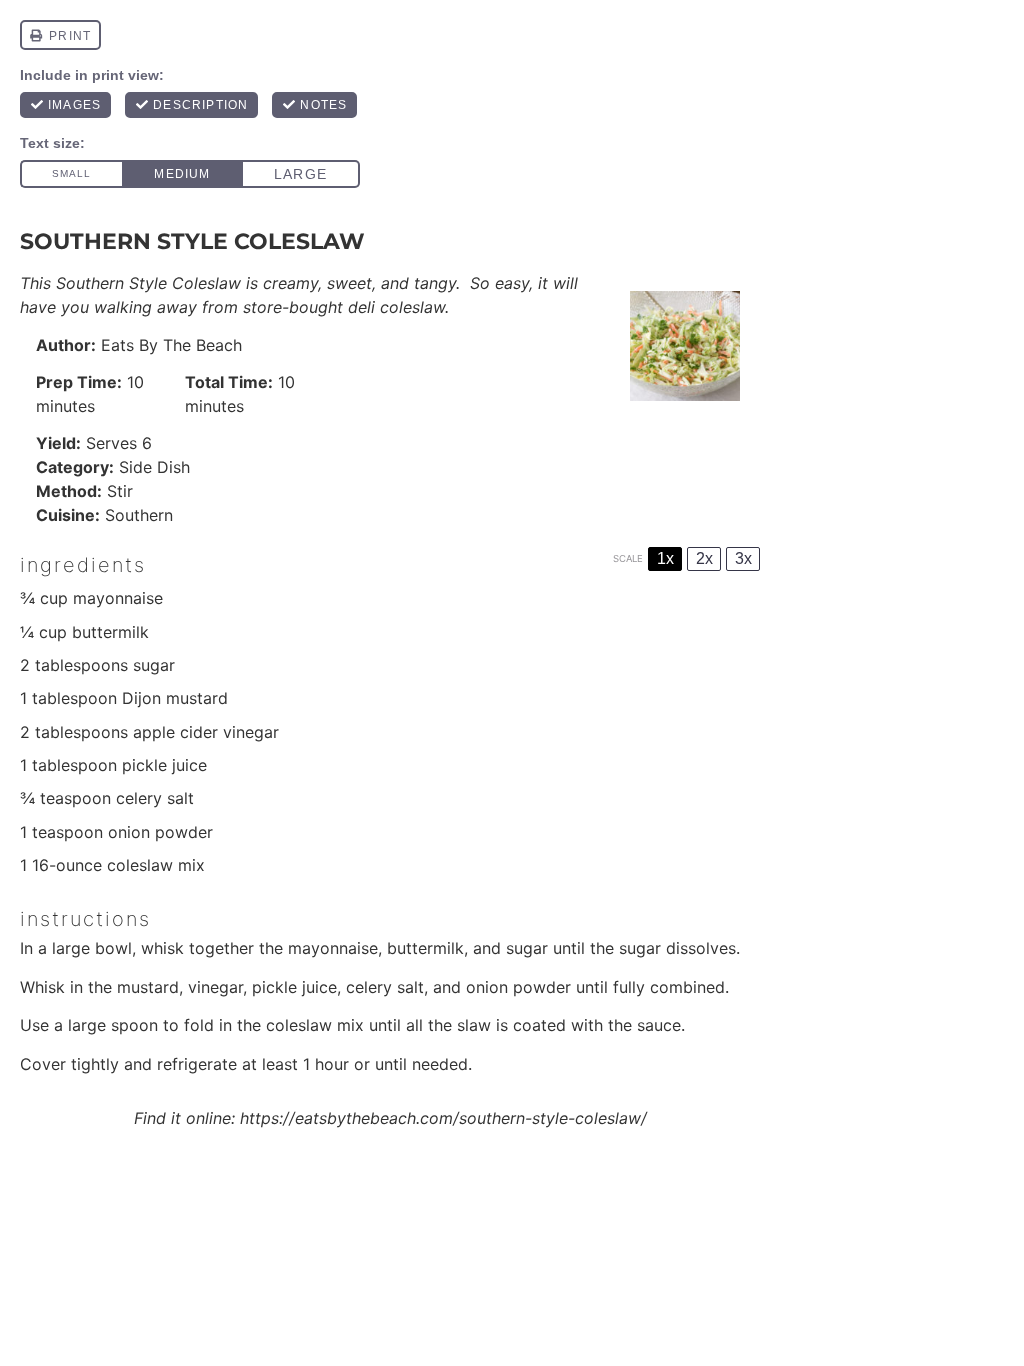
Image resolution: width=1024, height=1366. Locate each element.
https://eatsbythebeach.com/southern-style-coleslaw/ (443, 1118)
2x (704, 558)
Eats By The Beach (171, 345)
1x (665, 558)
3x (743, 558)
